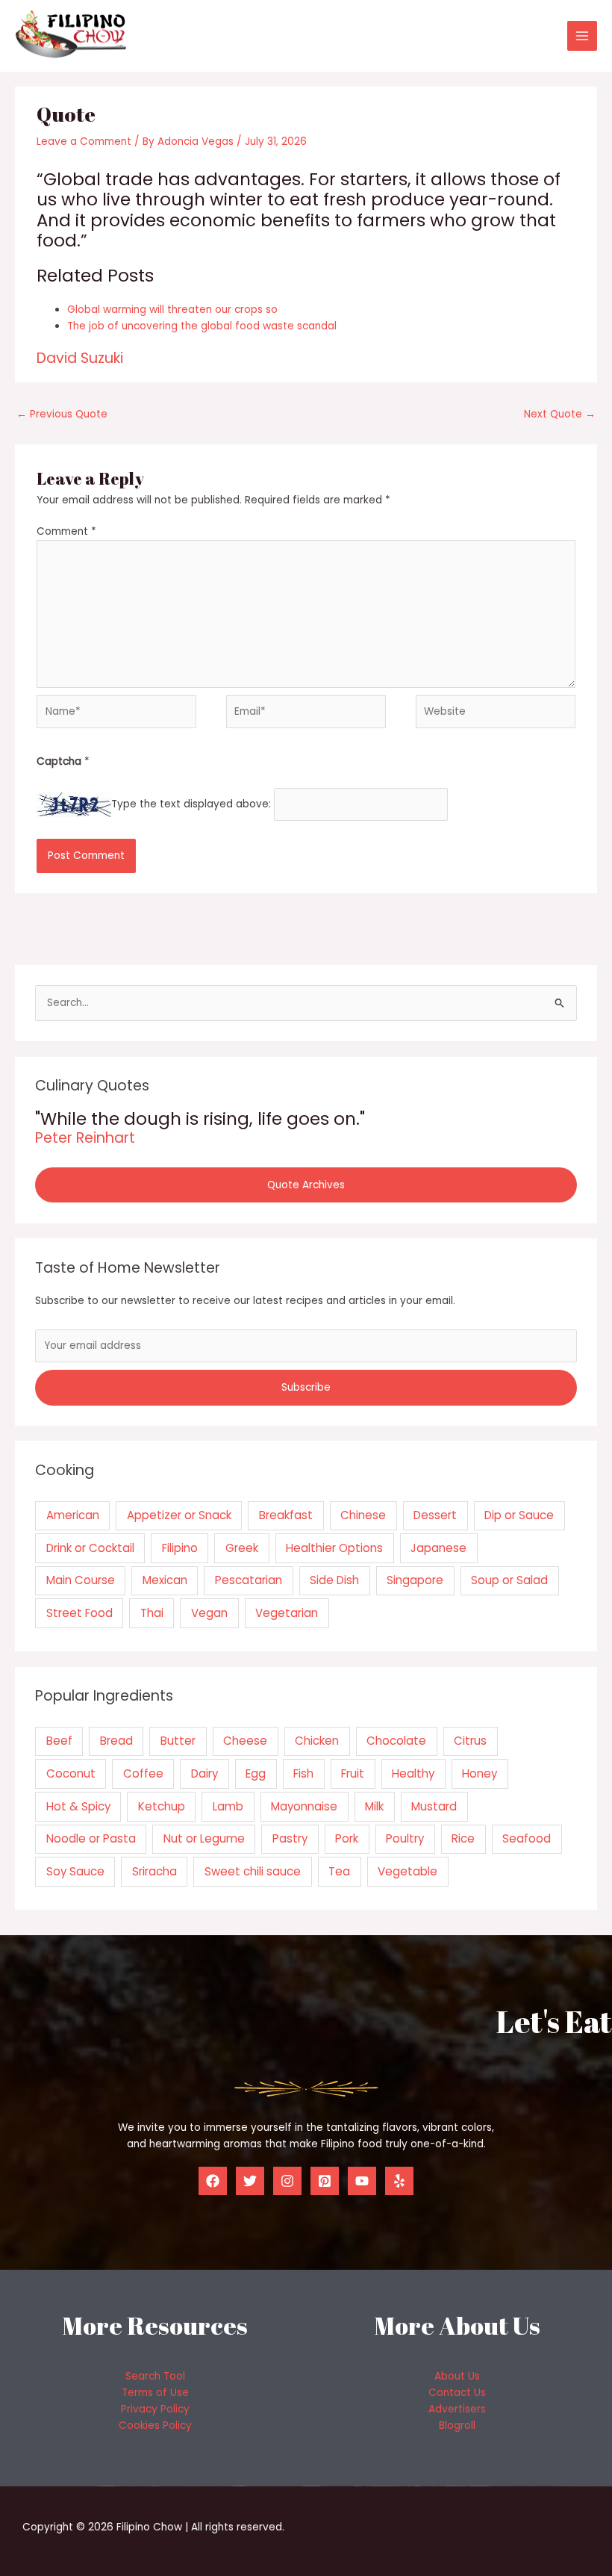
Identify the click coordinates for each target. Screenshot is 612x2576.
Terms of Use (155, 2393)
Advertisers (457, 2409)
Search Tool (155, 2376)
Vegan (209, 1613)
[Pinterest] (325, 2181)
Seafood (527, 1838)
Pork (347, 1838)
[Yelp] (399, 2181)
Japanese (438, 1548)
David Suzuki (80, 358)
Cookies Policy (155, 2426)
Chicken (317, 1741)
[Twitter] (250, 2181)
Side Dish (334, 1580)
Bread (116, 1741)
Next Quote (560, 414)
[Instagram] (287, 2181)
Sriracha (154, 1871)
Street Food (79, 1613)
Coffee (143, 1773)
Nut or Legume (204, 1838)
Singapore (415, 1580)
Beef (59, 1741)
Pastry (290, 1838)
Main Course (81, 1580)
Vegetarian (287, 1613)
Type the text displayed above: (191, 804)
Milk (374, 1806)
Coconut (71, 1773)
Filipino (180, 1548)
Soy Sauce (75, 1871)
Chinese (363, 1515)
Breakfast (286, 1515)
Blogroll (457, 2426)
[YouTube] (362, 2181)
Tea (339, 1871)
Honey (480, 1773)
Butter (178, 1741)
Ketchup (162, 1806)
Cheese (245, 1741)
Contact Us (457, 2393)
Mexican (165, 1580)
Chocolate (396, 1741)
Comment (66, 531)
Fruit (353, 1773)
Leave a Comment (84, 142)
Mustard (434, 1806)
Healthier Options (334, 1548)
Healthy (413, 1773)
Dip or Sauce (519, 1515)
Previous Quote (62, 414)
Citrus (470, 1741)
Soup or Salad (509, 1580)
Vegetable (408, 1871)
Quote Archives (306, 1185)
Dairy (204, 1773)
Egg (256, 1773)
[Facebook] (213, 2181)
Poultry (405, 1838)
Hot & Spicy (78, 1806)
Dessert (435, 1515)
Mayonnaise (304, 1806)
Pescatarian (249, 1580)
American (73, 1515)
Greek (242, 1548)
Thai (152, 1613)
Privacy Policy (155, 2409)
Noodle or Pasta (91, 1838)
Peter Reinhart (85, 1138)
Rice (463, 1838)
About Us (457, 2376)
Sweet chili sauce (253, 1871)
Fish (303, 1773)
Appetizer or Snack (179, 1515)
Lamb (228, 1806)
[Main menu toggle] (583, 36)
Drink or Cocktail (90, 1548)
